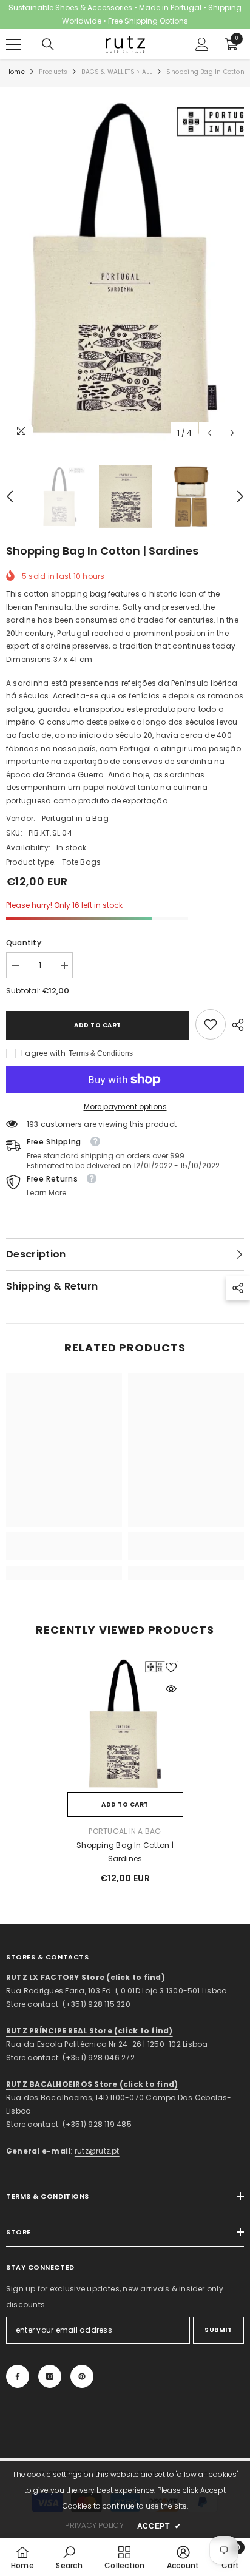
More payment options (125, 1107)
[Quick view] (171, 1689)
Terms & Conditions (101, 1053)
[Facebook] (18, 2376)
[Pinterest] (82, 2376)
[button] (210, 433)
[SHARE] (235, 1025)
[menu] (13, 44)
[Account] (202, 44)
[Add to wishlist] (171, 1668)
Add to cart (98, 1025)
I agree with (43, 1053)
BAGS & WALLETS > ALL (117, 72)
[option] (125, 269)
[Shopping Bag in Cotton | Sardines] (125, 1724)
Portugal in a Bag (75, 818)
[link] (211, 1024)
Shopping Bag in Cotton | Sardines (125, 1852)
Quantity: (25, 943)
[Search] (48, 44)
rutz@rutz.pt (97, 2151)
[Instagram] (50, 2376)
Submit (218, 2330)
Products (53, 72)
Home (15, 72)
